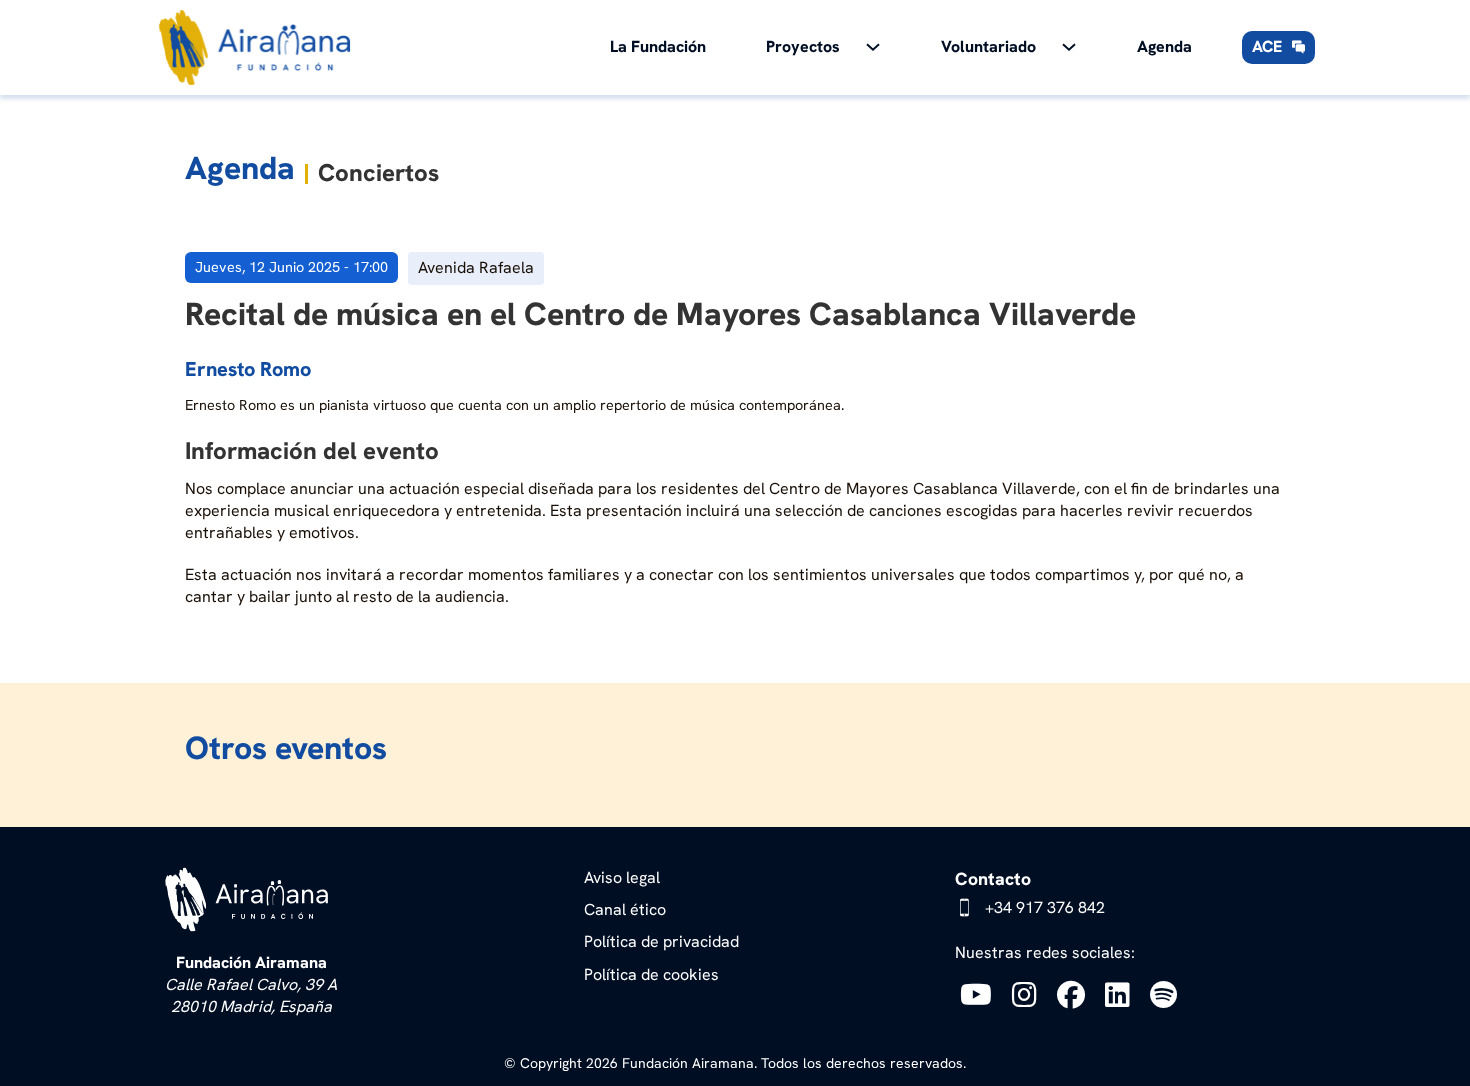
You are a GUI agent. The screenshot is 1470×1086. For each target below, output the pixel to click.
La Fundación (658, 46)
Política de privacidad (661, 941)
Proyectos (803, 46)
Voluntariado (988, 46)
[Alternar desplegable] (873, 47)
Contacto (993, 878)
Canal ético (625, 909)
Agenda (1164, 46)
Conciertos (378, 172)
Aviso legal (622, 877)
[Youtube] (981, 994)
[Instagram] (1029, 994)
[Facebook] (1076, 994)
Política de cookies (651, 974)
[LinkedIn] (1122, 994)
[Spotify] (1168, 994)
